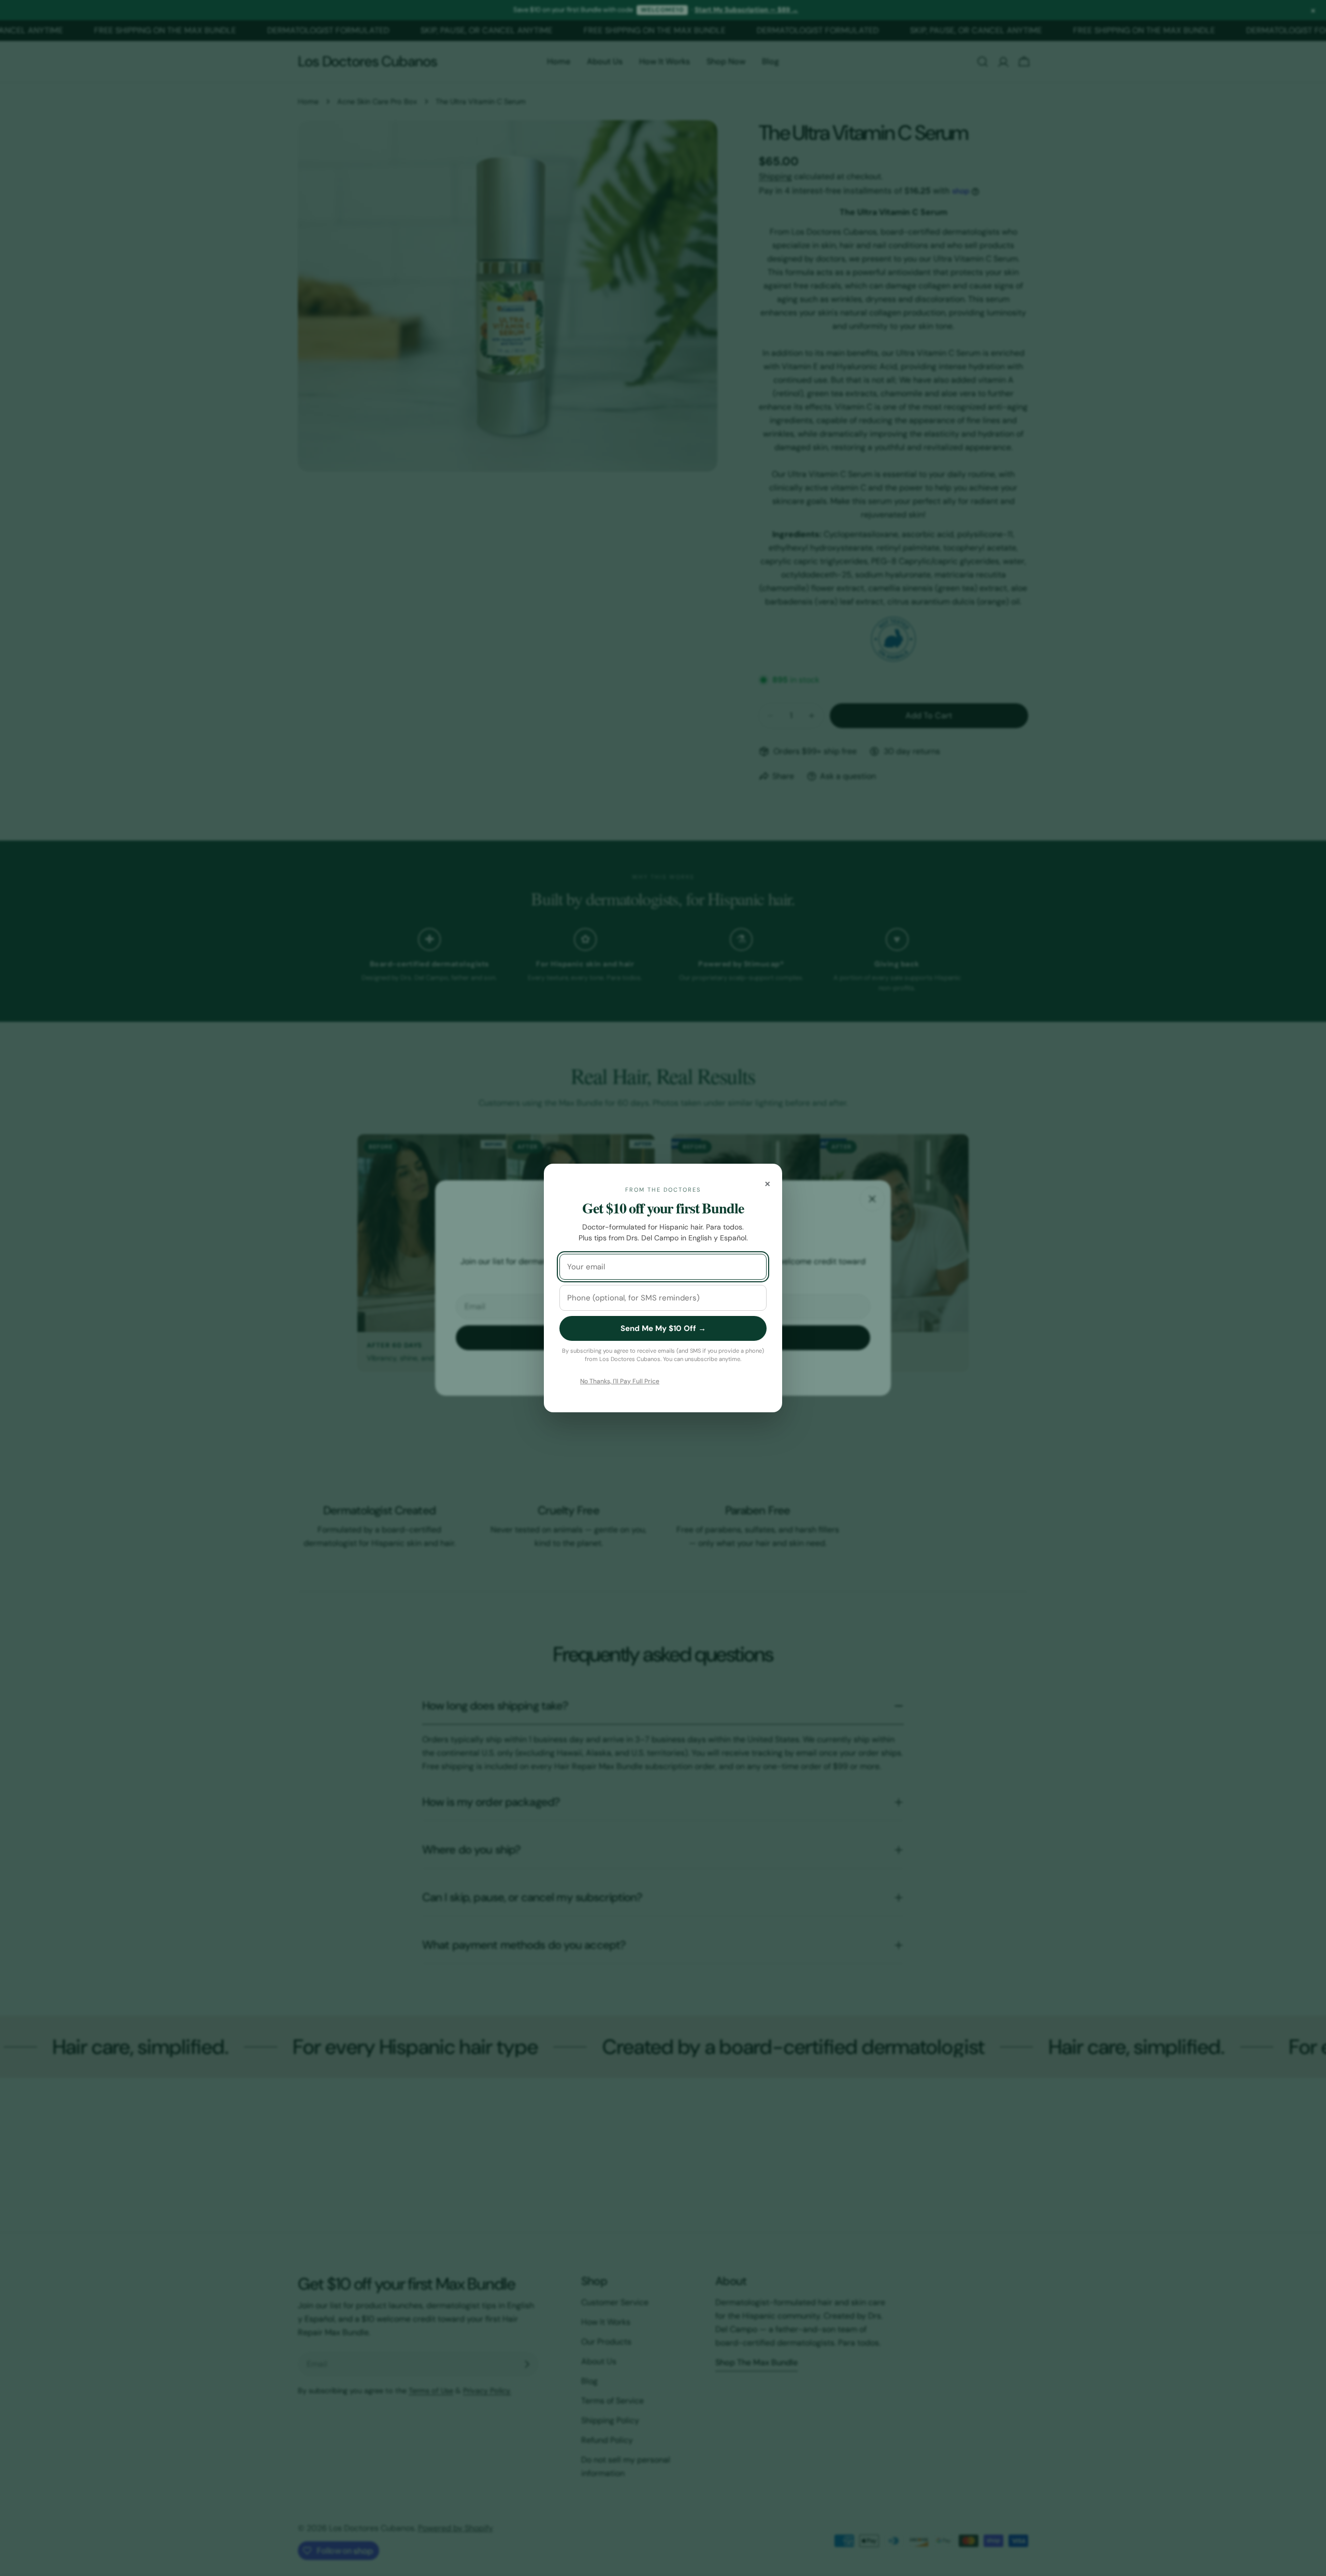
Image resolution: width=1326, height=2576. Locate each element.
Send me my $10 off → (663, 1328)
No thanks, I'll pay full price (620, 1381)
